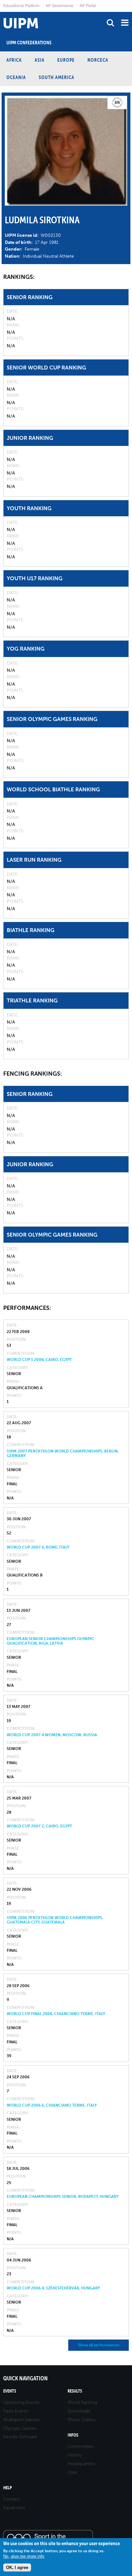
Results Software (20, 2437)
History (75, 2455)
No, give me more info (24, 2556)
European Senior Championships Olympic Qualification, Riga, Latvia (50, 1641)
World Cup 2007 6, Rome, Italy (38, 1547)
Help (8, 2488)
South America (57, 77)
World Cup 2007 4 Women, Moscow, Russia (52, 1735)
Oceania (16, 77)
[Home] (2, 12)
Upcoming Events (21, 2402)
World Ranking (82, 2402)
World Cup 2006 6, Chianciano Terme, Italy (52, 2105)
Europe (66, 60)
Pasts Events (16, 2411)
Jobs (72, 2472)
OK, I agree (17, 2567)
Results (75, 2391)
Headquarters (81, 2464)
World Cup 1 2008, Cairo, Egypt (39, 1360)
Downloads (79, 2411)
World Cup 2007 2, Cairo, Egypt (39, 1826)
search (110, 23)
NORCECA (98, 60)
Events (10, 2391)
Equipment (14, 2508)
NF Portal (88, 5)
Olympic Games (20, 2428)
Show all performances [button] (99, 2345)
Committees (80, 2446)
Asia (40, 60)
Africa (14, 60)
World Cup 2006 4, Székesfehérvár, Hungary (53, 2288)
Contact (12, 2499)
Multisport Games (21, 2420)
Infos (73, 2435)
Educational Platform (21, 5)
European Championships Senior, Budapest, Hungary (63, 2197)
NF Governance (60, 5)
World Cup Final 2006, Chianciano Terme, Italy (56, 2014)
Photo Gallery (82, 2420)
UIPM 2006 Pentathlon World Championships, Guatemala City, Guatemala (55, 1920)
